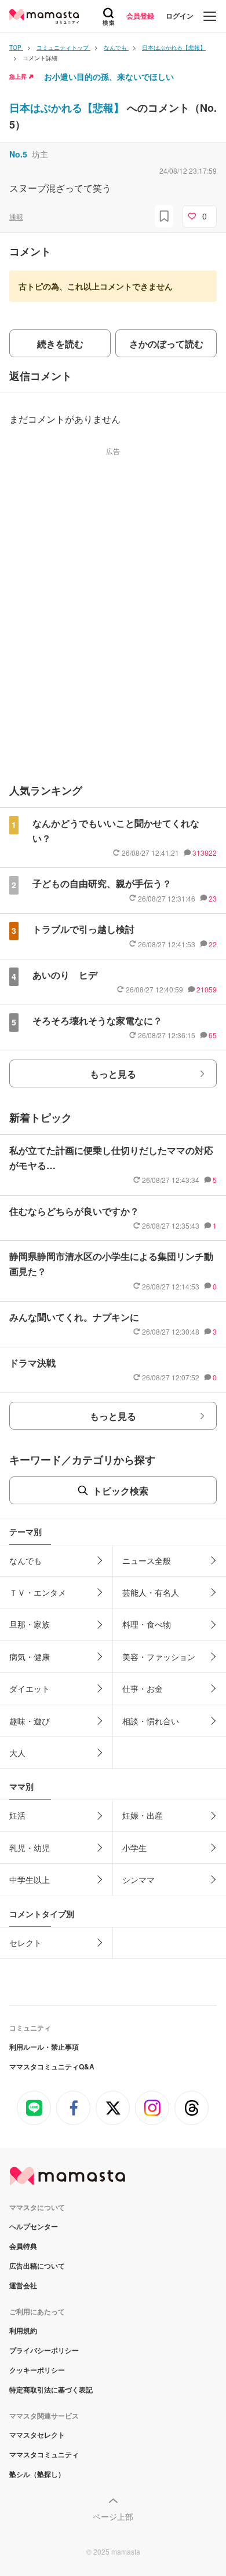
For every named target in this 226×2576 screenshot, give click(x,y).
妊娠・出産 (143, 1815)
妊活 (17, 1815)
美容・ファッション (159, 1657)
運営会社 (23, 2285)
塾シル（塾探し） (37, 2474)
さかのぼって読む (166, 344)
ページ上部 (113, 2516)
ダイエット (30, 1688)
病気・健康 (30, 1657)
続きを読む (60, 344)
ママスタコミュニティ (44, 2454)
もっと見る (113, 1074)
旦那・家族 (30, 1624)
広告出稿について (37, 2266)
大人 (17, 1753)
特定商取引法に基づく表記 (51, 2390)
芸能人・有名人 (151, 1592)
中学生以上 (30, 1879)
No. (18, 154)
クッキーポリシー (37, 2370)
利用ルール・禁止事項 (44, 2047)
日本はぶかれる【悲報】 (68, 108)
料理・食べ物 (147, 1624)
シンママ (138, 1879)
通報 (16, 216)
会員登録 (140, 16)
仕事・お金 (143, 1688)
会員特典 (23, 2246)
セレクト (25, 1943)
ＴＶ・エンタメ (38, 1592)
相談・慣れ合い (151, 1721)
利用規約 (23, 2331)
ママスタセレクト (37, 2435)
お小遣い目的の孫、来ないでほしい (109, 76)
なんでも (25, 1560)
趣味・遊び (30, 1721)
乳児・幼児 (30, 1848)
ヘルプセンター (34, 2226)
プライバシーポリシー (44, 2350)
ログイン (180, 16)
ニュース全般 (147, 1560)
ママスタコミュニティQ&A (52, 2066)
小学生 (134, 1848)
